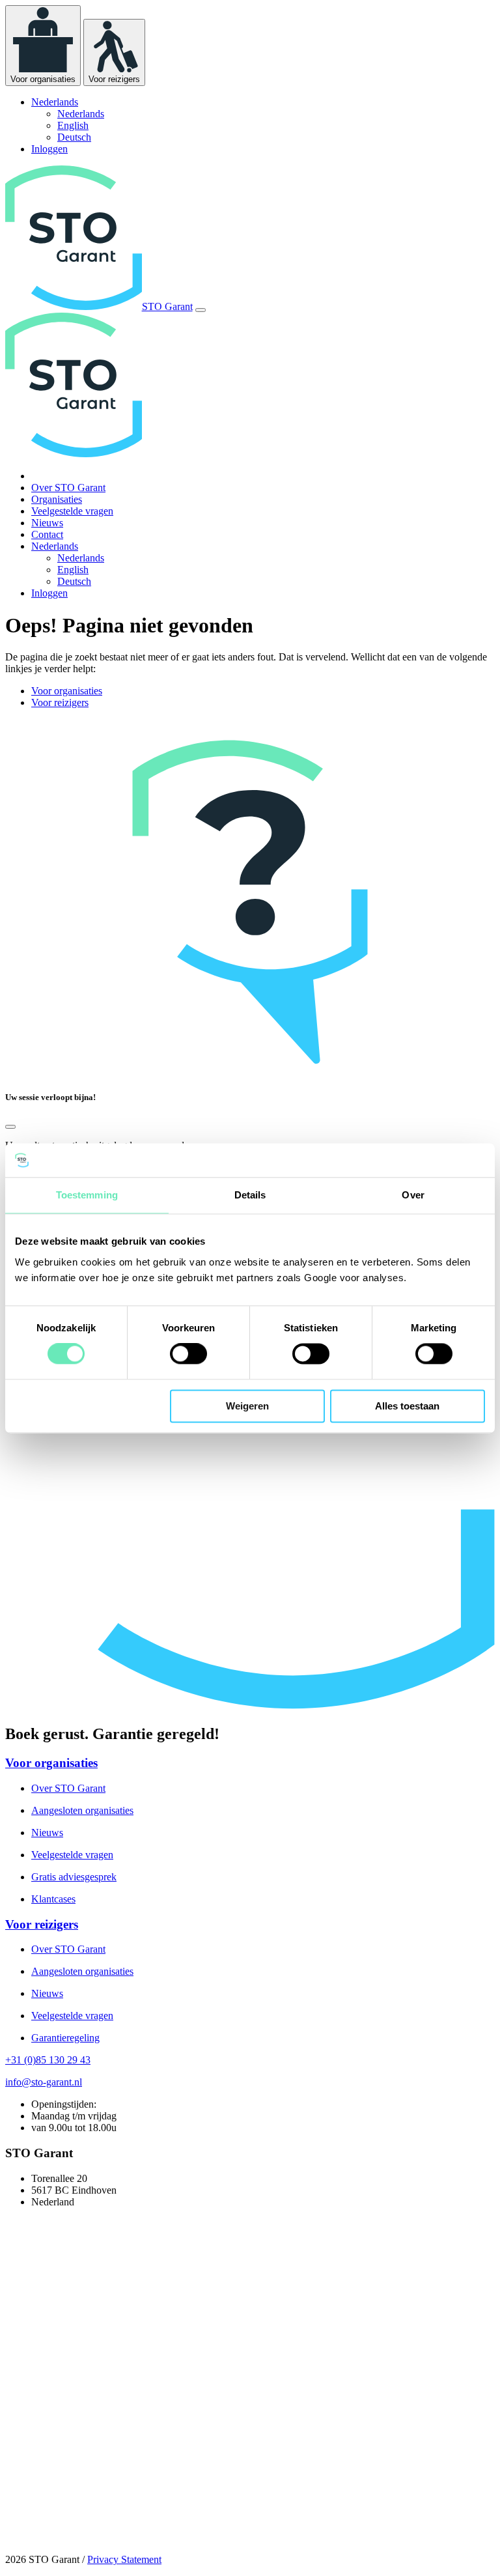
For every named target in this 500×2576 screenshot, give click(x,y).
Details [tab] (250, 1195)
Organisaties (57, 499)
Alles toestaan (407, 1406)
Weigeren (247, 1406)
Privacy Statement (124, 2559)
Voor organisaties (67, 691)
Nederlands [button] (55, 102)
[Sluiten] (10, 1127)
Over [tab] (413, 1195)
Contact (47, 534)
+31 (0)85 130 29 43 (48, 2060)
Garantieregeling (65, 2038)
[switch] (188, 1354)
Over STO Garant (68, 488)
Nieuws (47, 523)
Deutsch (74, 137)
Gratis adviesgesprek (74, 1877)
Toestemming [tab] (87, 1195)
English (73, 125)
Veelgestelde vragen (72, 511)
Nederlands (81, 114)
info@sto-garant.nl (44, 2082)
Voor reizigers (60, 702)
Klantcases (53, 1899)
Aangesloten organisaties (82, 1810)
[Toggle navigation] (201, 310)
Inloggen (49, 149)
